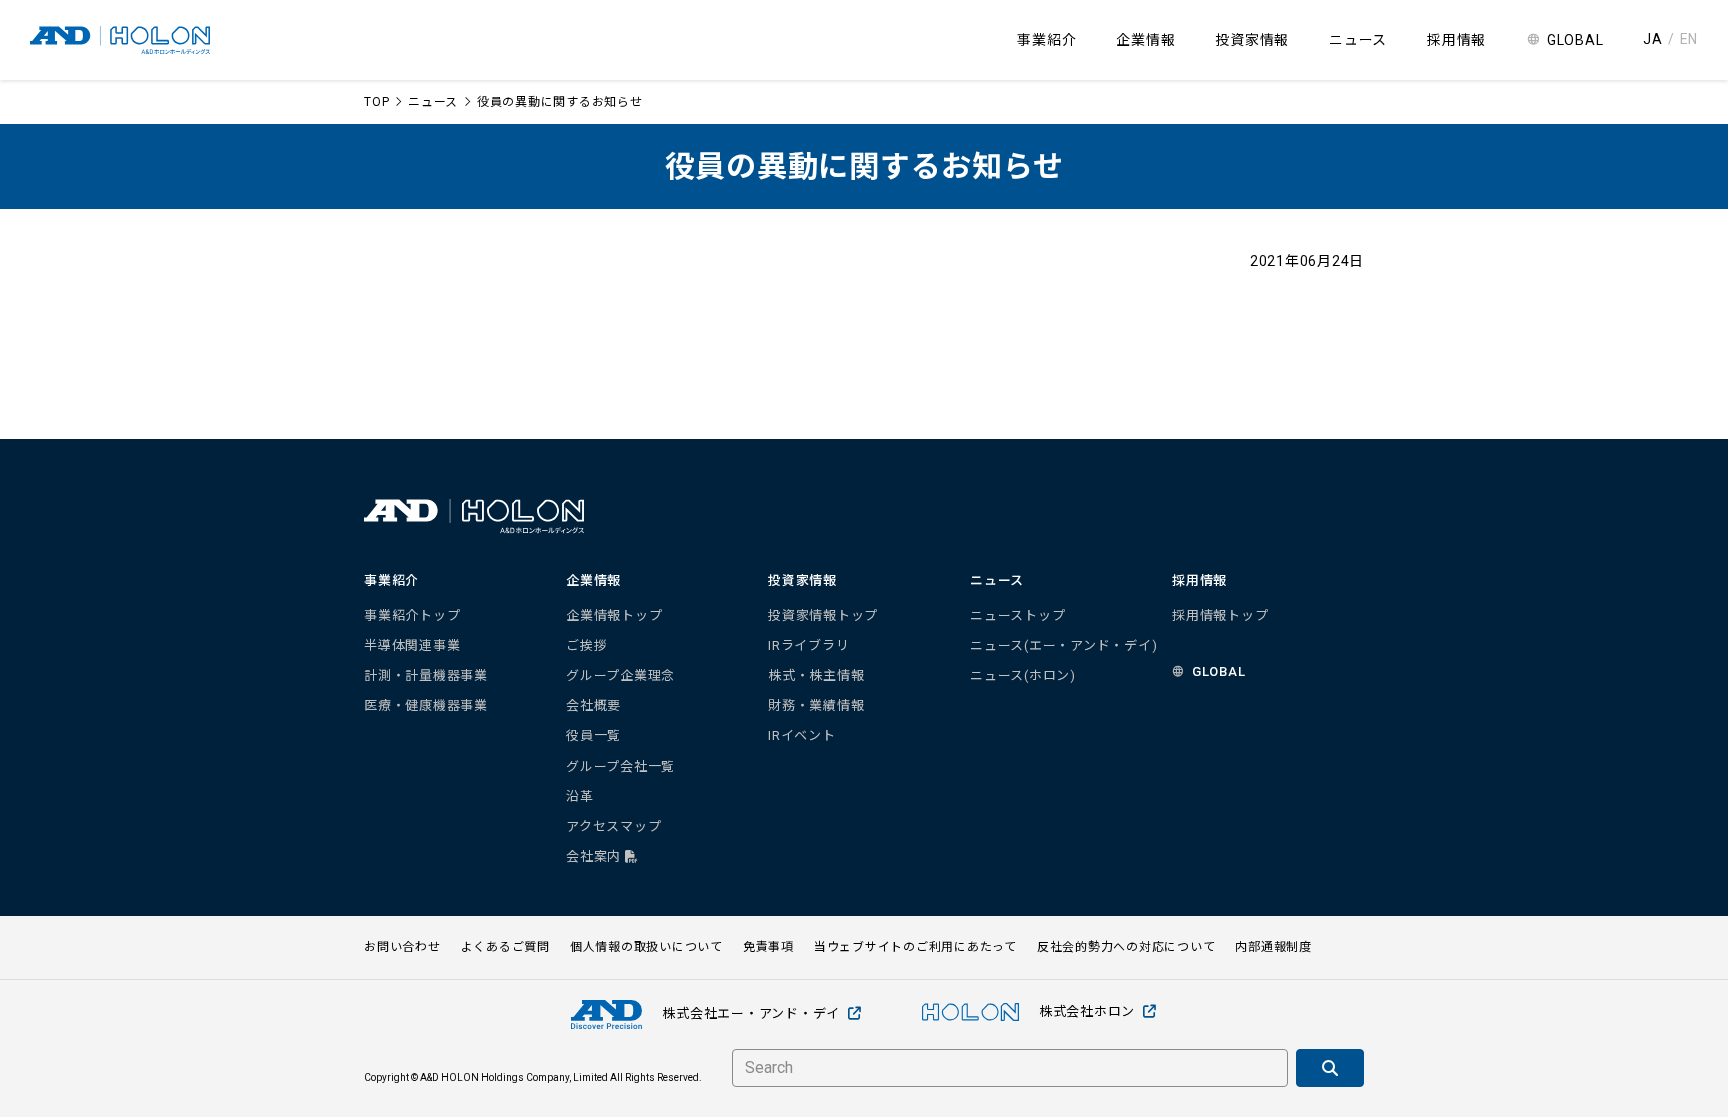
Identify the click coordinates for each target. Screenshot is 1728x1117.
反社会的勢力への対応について (1126, 947)
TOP (376, 102)
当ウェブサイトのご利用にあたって (915, 947)
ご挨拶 (586, 645)
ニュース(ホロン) (1023, 675)
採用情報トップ (1220, 615)
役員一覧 (593, 735)
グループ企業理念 (620, 675)
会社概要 (593, 705)
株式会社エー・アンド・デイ (751, 1013)
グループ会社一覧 (620, 766)
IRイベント (802, 735)
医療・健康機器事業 (426, 705)
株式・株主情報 (816, 675)
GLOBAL (1575, 40)
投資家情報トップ (823, 615)
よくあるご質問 (505, 947)
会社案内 (595, 856)
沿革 (580, 796)
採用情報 (1456, 40)
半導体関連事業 (412, 645)
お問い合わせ (402, 947)
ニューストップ (1017, 615)
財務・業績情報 (816, 705)
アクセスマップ (613, 826)
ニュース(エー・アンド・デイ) (1063, 645)
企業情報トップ (614, 615)
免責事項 (768, 947)
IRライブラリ (808, 645)
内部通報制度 (1273, 947)
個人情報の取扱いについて (646, 947)
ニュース (433, 102)
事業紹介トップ (412, 615)
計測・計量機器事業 (426, 675)
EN (1689, 39)
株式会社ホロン (1087, 1011)
